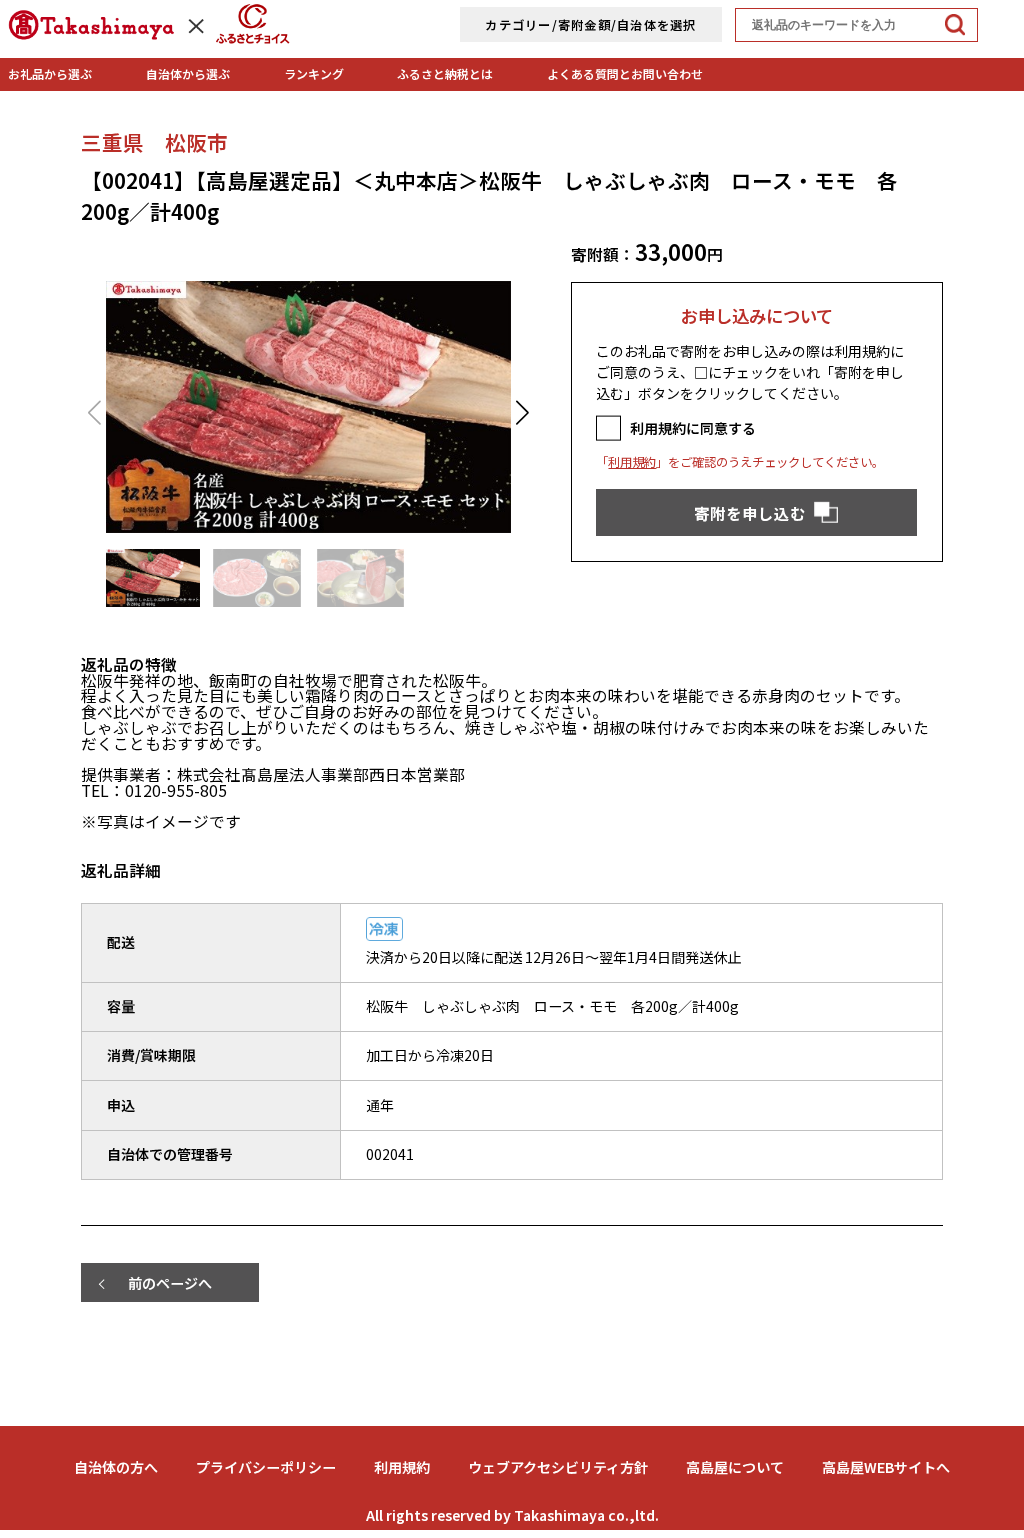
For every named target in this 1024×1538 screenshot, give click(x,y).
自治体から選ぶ (188, 73)
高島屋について (735, 1467)
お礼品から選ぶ (50, 73)
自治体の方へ (116, 1467)
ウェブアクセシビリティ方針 (558, 1467)
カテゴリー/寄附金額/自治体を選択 (590, 25)
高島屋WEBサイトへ (886, 1467)
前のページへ (170, 1283)
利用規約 (632, 462)
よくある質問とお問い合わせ (625, 73)
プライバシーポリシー (266, 1467)
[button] (522, 413)
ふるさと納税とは (445, 73)
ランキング (314, 73)
